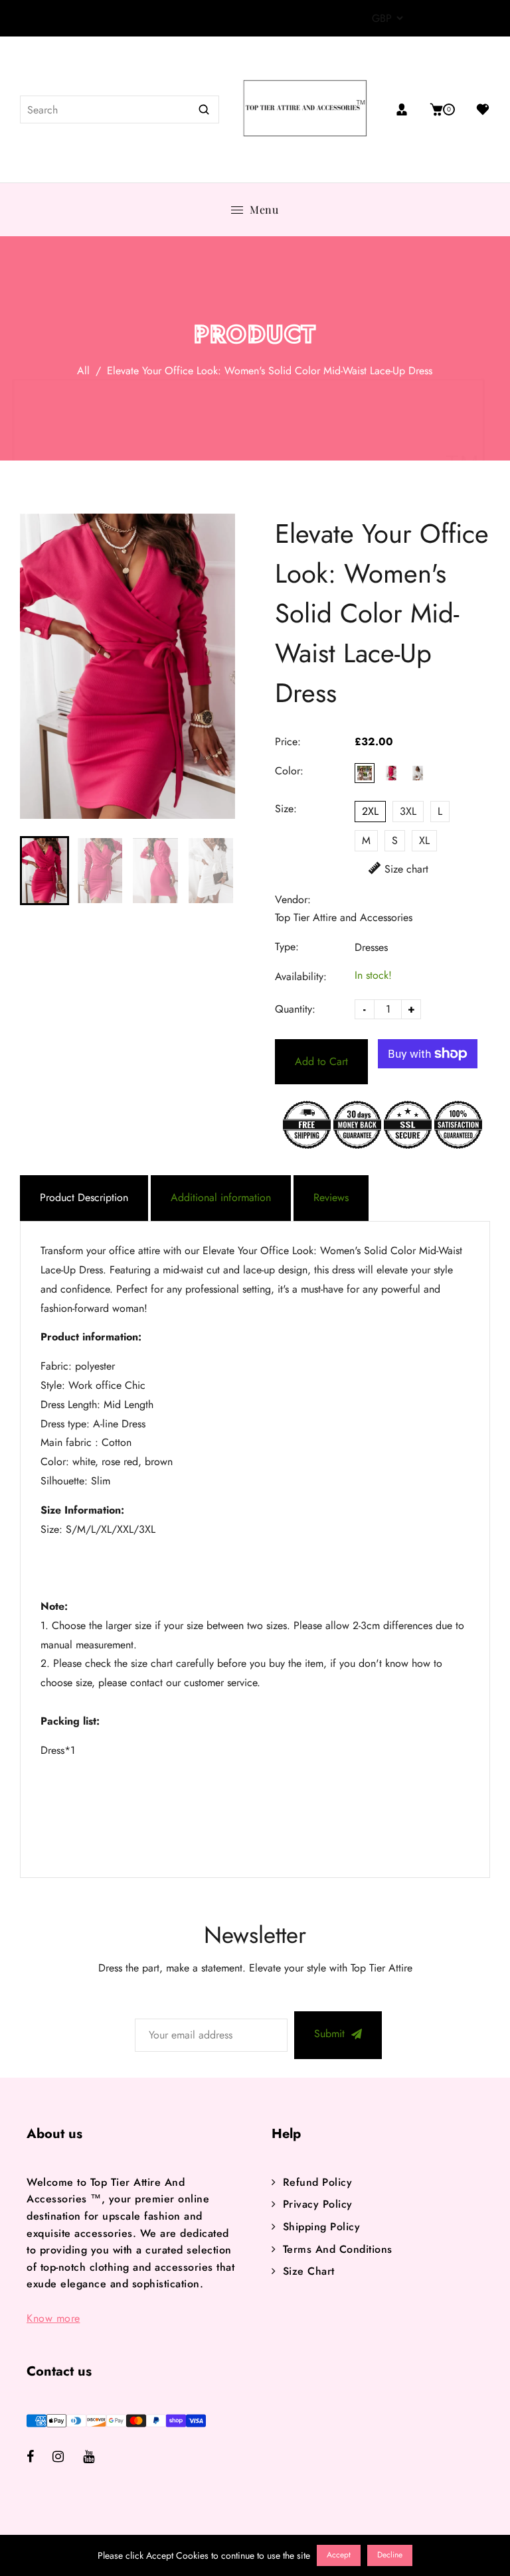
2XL (370, 811)
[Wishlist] (478, 109)
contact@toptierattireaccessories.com (189, 19)
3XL (408, 811)
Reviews (331, 1197)
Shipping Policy (321, 2227)
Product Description (84, 1197)
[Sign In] (407, 109)
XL (424, 840)
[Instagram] (68, 2458)
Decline (390, 2555)
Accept (339, 2555)
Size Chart (309, 2271)
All (83, 371)
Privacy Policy (318, 2204)
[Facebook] (40, 2458)
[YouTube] (98, 2458)
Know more (53, 2318)
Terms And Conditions (338, 2249)
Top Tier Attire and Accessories (344, 917)
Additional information (221, 1197)
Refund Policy (317, 2182)
